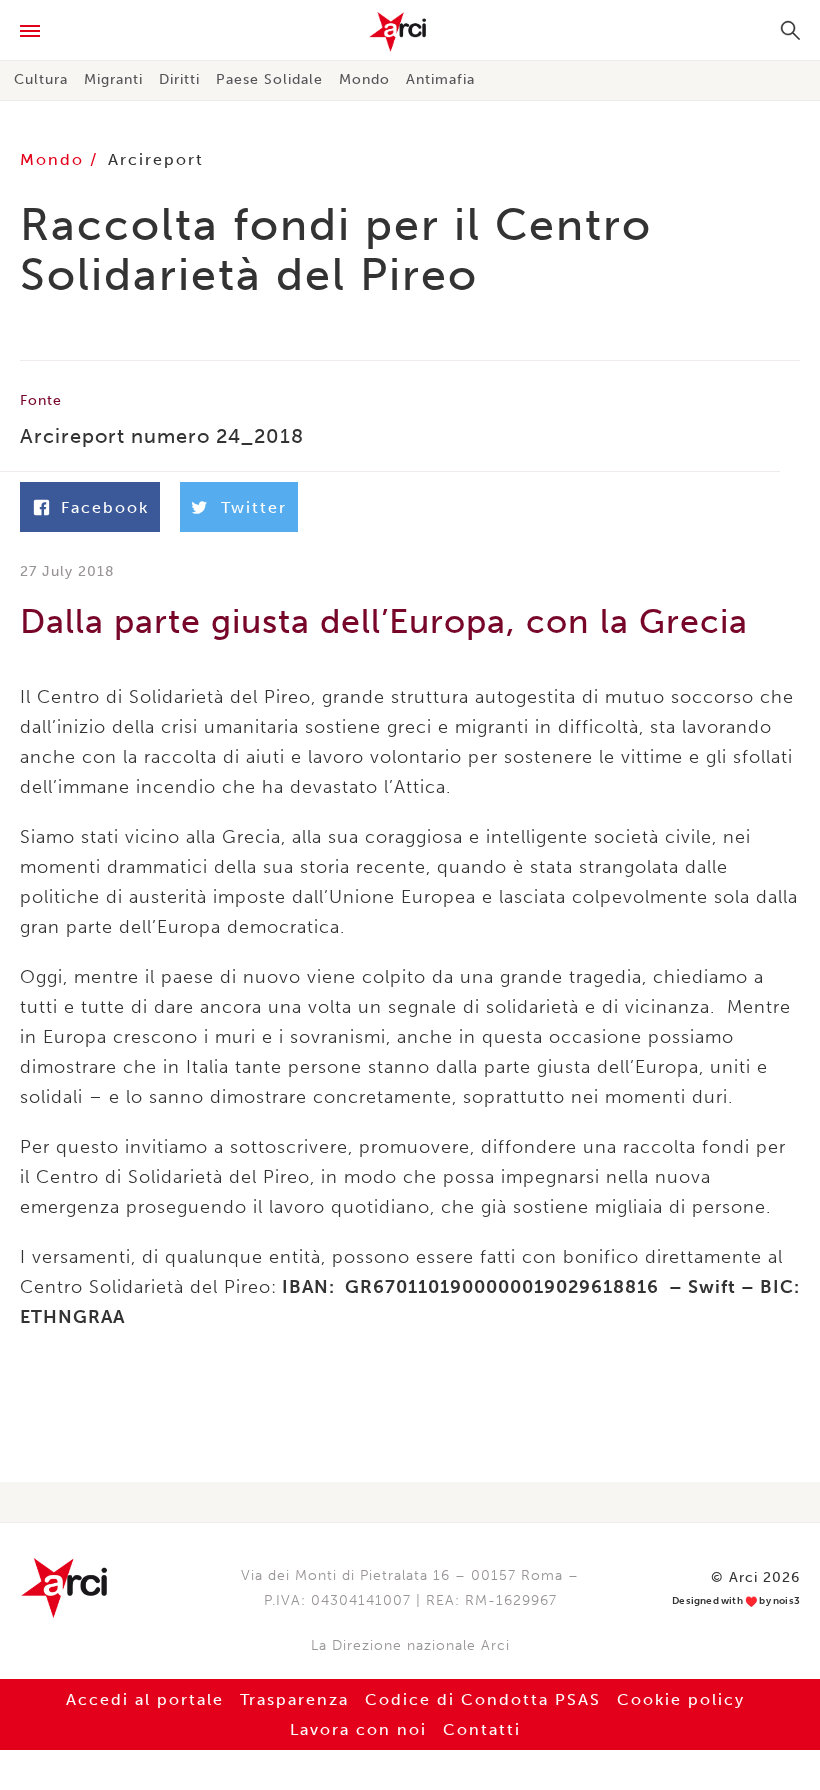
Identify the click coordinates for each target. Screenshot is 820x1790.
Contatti (482, 1729)
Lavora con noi (358, 1729)
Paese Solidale (269, 79)
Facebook (105, 507)
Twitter (254, 507)
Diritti (179, 79)
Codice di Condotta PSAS (483, 1699)
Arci (410, 32)
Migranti (113, 79)
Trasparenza (294, 1699)
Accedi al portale (145, 1699)
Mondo (364, 79)
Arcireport (156, 159)
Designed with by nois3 (736, 1601)
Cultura (41, 79)
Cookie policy (681, 1699)
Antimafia (440, 79)
